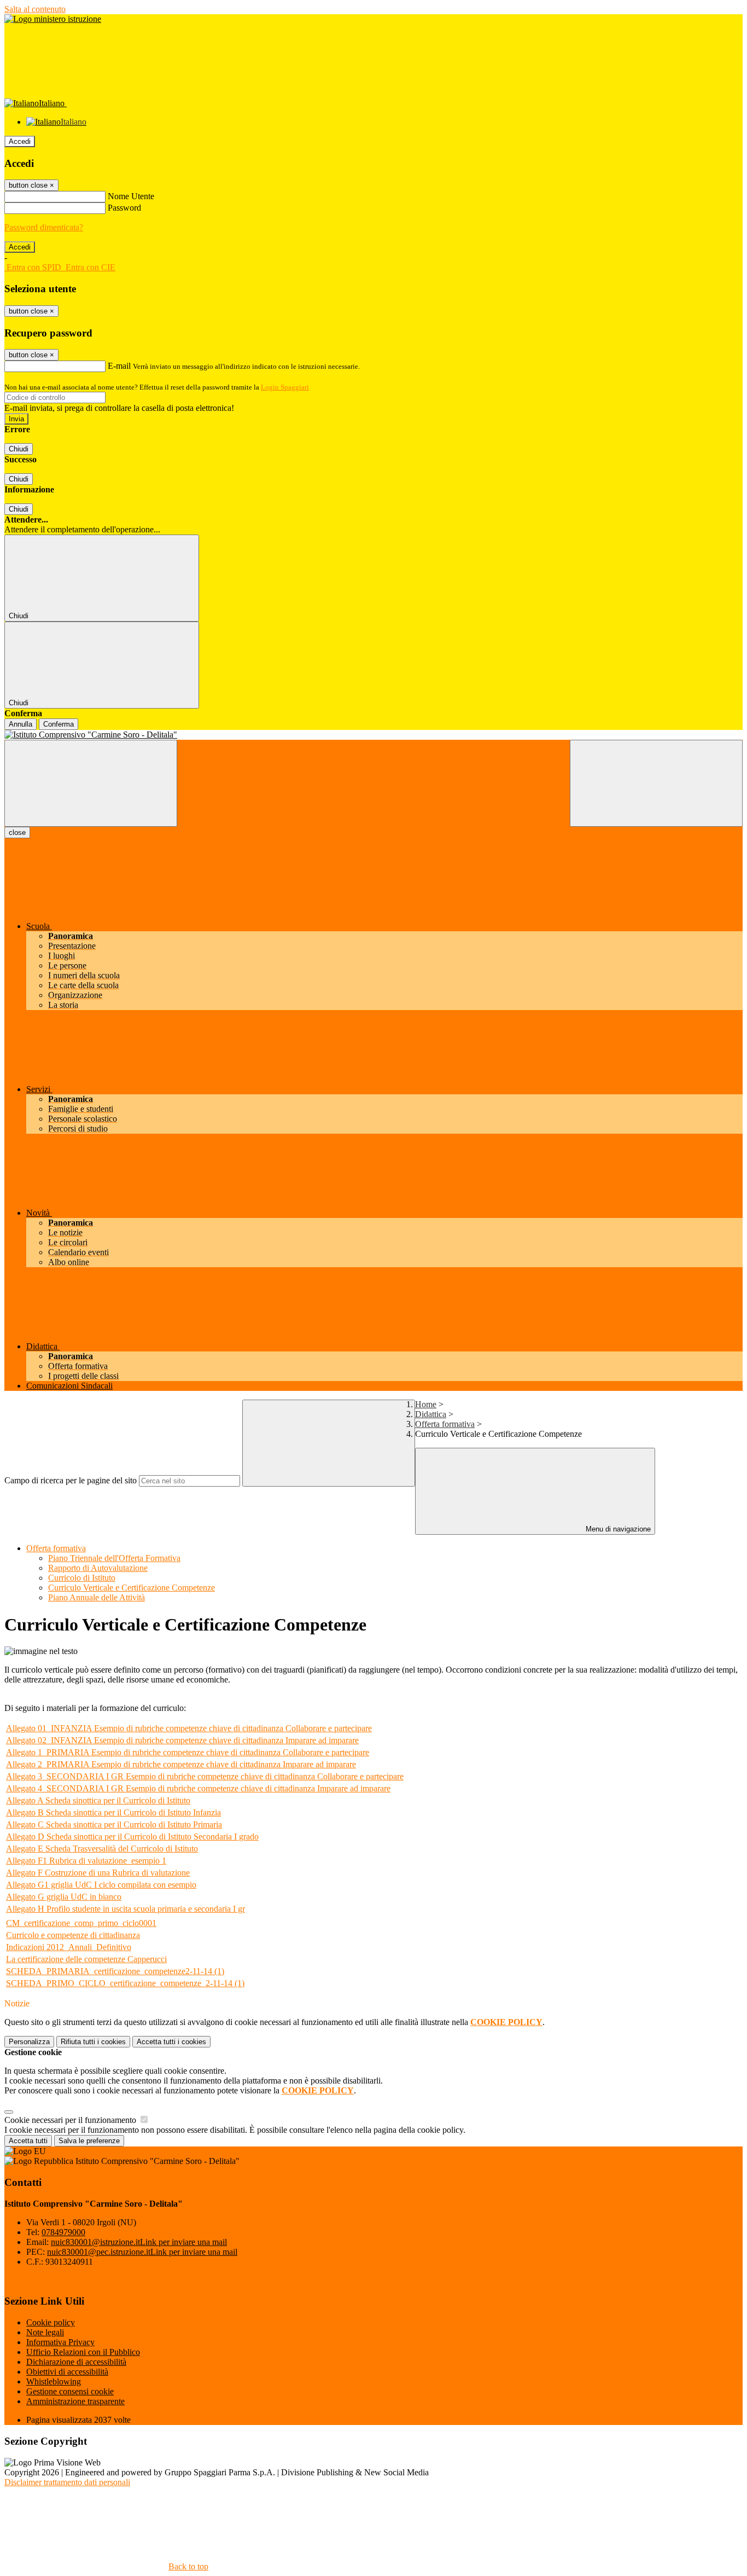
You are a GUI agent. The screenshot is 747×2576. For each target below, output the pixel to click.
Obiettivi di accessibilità (67, 2372)
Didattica (431, 1414)
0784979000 (63, 2232)
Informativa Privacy (60, 2342)
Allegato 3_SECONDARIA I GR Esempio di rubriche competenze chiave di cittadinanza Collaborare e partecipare (205, 1776)
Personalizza (29, 2042)
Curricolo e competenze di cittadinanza (73, 1935)
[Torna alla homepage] (373, 735)
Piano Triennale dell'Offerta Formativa (114, 1558)
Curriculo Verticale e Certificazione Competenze (132, 1588)
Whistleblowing (54, 2381)
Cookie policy (51, 2322)
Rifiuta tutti (93, 2042)
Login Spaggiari (285, 387)
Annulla (21, 724)
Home (426, 1404)
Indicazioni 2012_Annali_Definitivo (69, 1947)
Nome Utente (131, 196)
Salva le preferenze (89, 2141)
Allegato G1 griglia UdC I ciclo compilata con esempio (101, 1885)
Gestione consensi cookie (70, 2391)
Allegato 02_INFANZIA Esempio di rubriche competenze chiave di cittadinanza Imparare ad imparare (182, 1740)
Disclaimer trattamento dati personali (67, 2482)
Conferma (59, 724)
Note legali (45, 2332)
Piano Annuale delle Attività (97, 1597)
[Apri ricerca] (656, 783)
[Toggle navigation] (91, 783)
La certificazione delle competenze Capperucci (86, 1959)
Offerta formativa (445, 1424)
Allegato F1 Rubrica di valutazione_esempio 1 (86, 1861)
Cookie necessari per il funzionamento (71, 2120)
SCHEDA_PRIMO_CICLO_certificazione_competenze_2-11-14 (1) (125, 1983)
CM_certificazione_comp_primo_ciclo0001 (81, 1923)
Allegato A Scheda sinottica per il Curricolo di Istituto (98, 1800)
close (17, 832)
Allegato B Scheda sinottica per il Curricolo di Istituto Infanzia (113, 1812)
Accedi (20, 141)
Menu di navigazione (617, 1529)
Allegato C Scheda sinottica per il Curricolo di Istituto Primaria (114, 1824)
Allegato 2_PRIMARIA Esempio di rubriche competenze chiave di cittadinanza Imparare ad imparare (181, 1764)
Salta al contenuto (35, 9)
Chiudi (19, 449)
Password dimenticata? (44, 227)
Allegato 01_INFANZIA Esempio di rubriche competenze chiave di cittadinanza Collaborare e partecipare (189, 1728)
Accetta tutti (171, 2042)
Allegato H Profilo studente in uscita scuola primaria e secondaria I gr (126, 1909)
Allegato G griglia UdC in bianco (64, 1897)
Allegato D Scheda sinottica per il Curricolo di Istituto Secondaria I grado (132, 1837)
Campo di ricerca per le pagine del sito (71, 1480)
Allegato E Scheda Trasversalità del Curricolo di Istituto (102, 1849)
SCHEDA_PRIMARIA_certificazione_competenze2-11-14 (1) (115, 1971)
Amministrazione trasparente (75, 2401)
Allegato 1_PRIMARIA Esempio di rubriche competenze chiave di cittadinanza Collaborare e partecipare (188, 1752)
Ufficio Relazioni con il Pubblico (83, 2352)
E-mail (119, 366)
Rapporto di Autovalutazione (98, 1568)
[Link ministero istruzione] (53, 19)
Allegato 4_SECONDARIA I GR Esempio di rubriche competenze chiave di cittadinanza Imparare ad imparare (198, 1788)
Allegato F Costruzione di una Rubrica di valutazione (98, 1873)
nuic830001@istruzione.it (139, 2242)
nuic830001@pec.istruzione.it (142, 2252)
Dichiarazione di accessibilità (76, 2362)
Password (124, 208)
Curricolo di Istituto (82, 1578)
